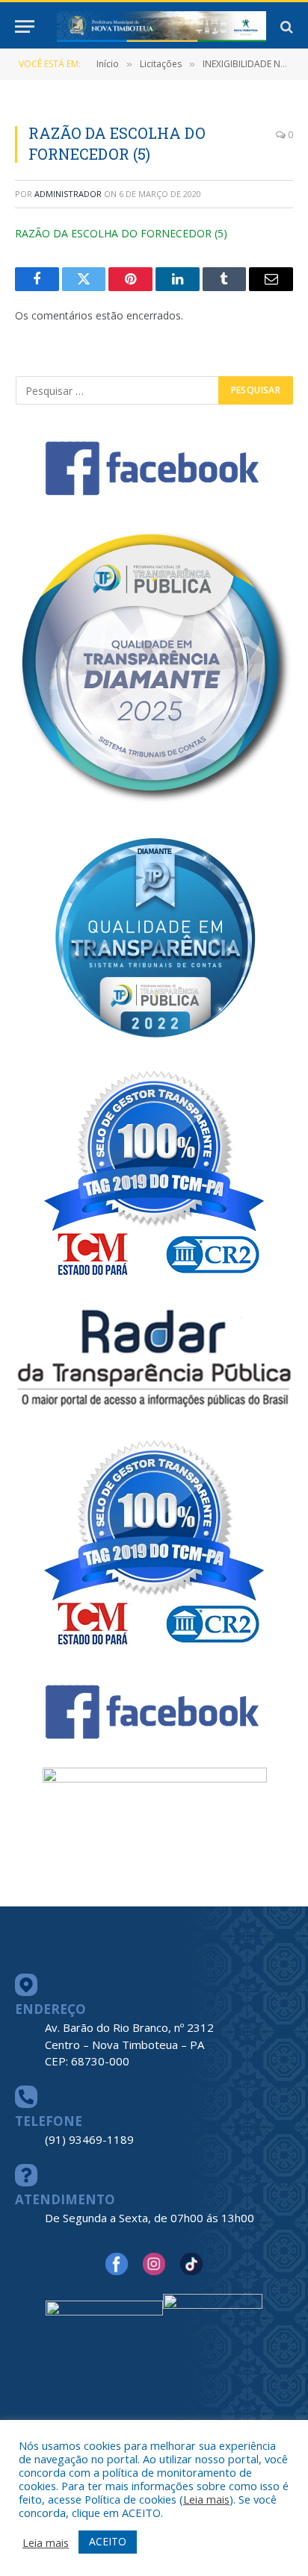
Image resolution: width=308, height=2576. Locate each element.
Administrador (68, 194)
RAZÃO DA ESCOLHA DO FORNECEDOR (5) (121, 233)
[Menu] (25, 26)
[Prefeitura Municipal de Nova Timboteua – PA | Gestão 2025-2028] (161, 26)
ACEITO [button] (108, 2541)
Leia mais (206, 2499)
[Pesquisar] (285, 26)
